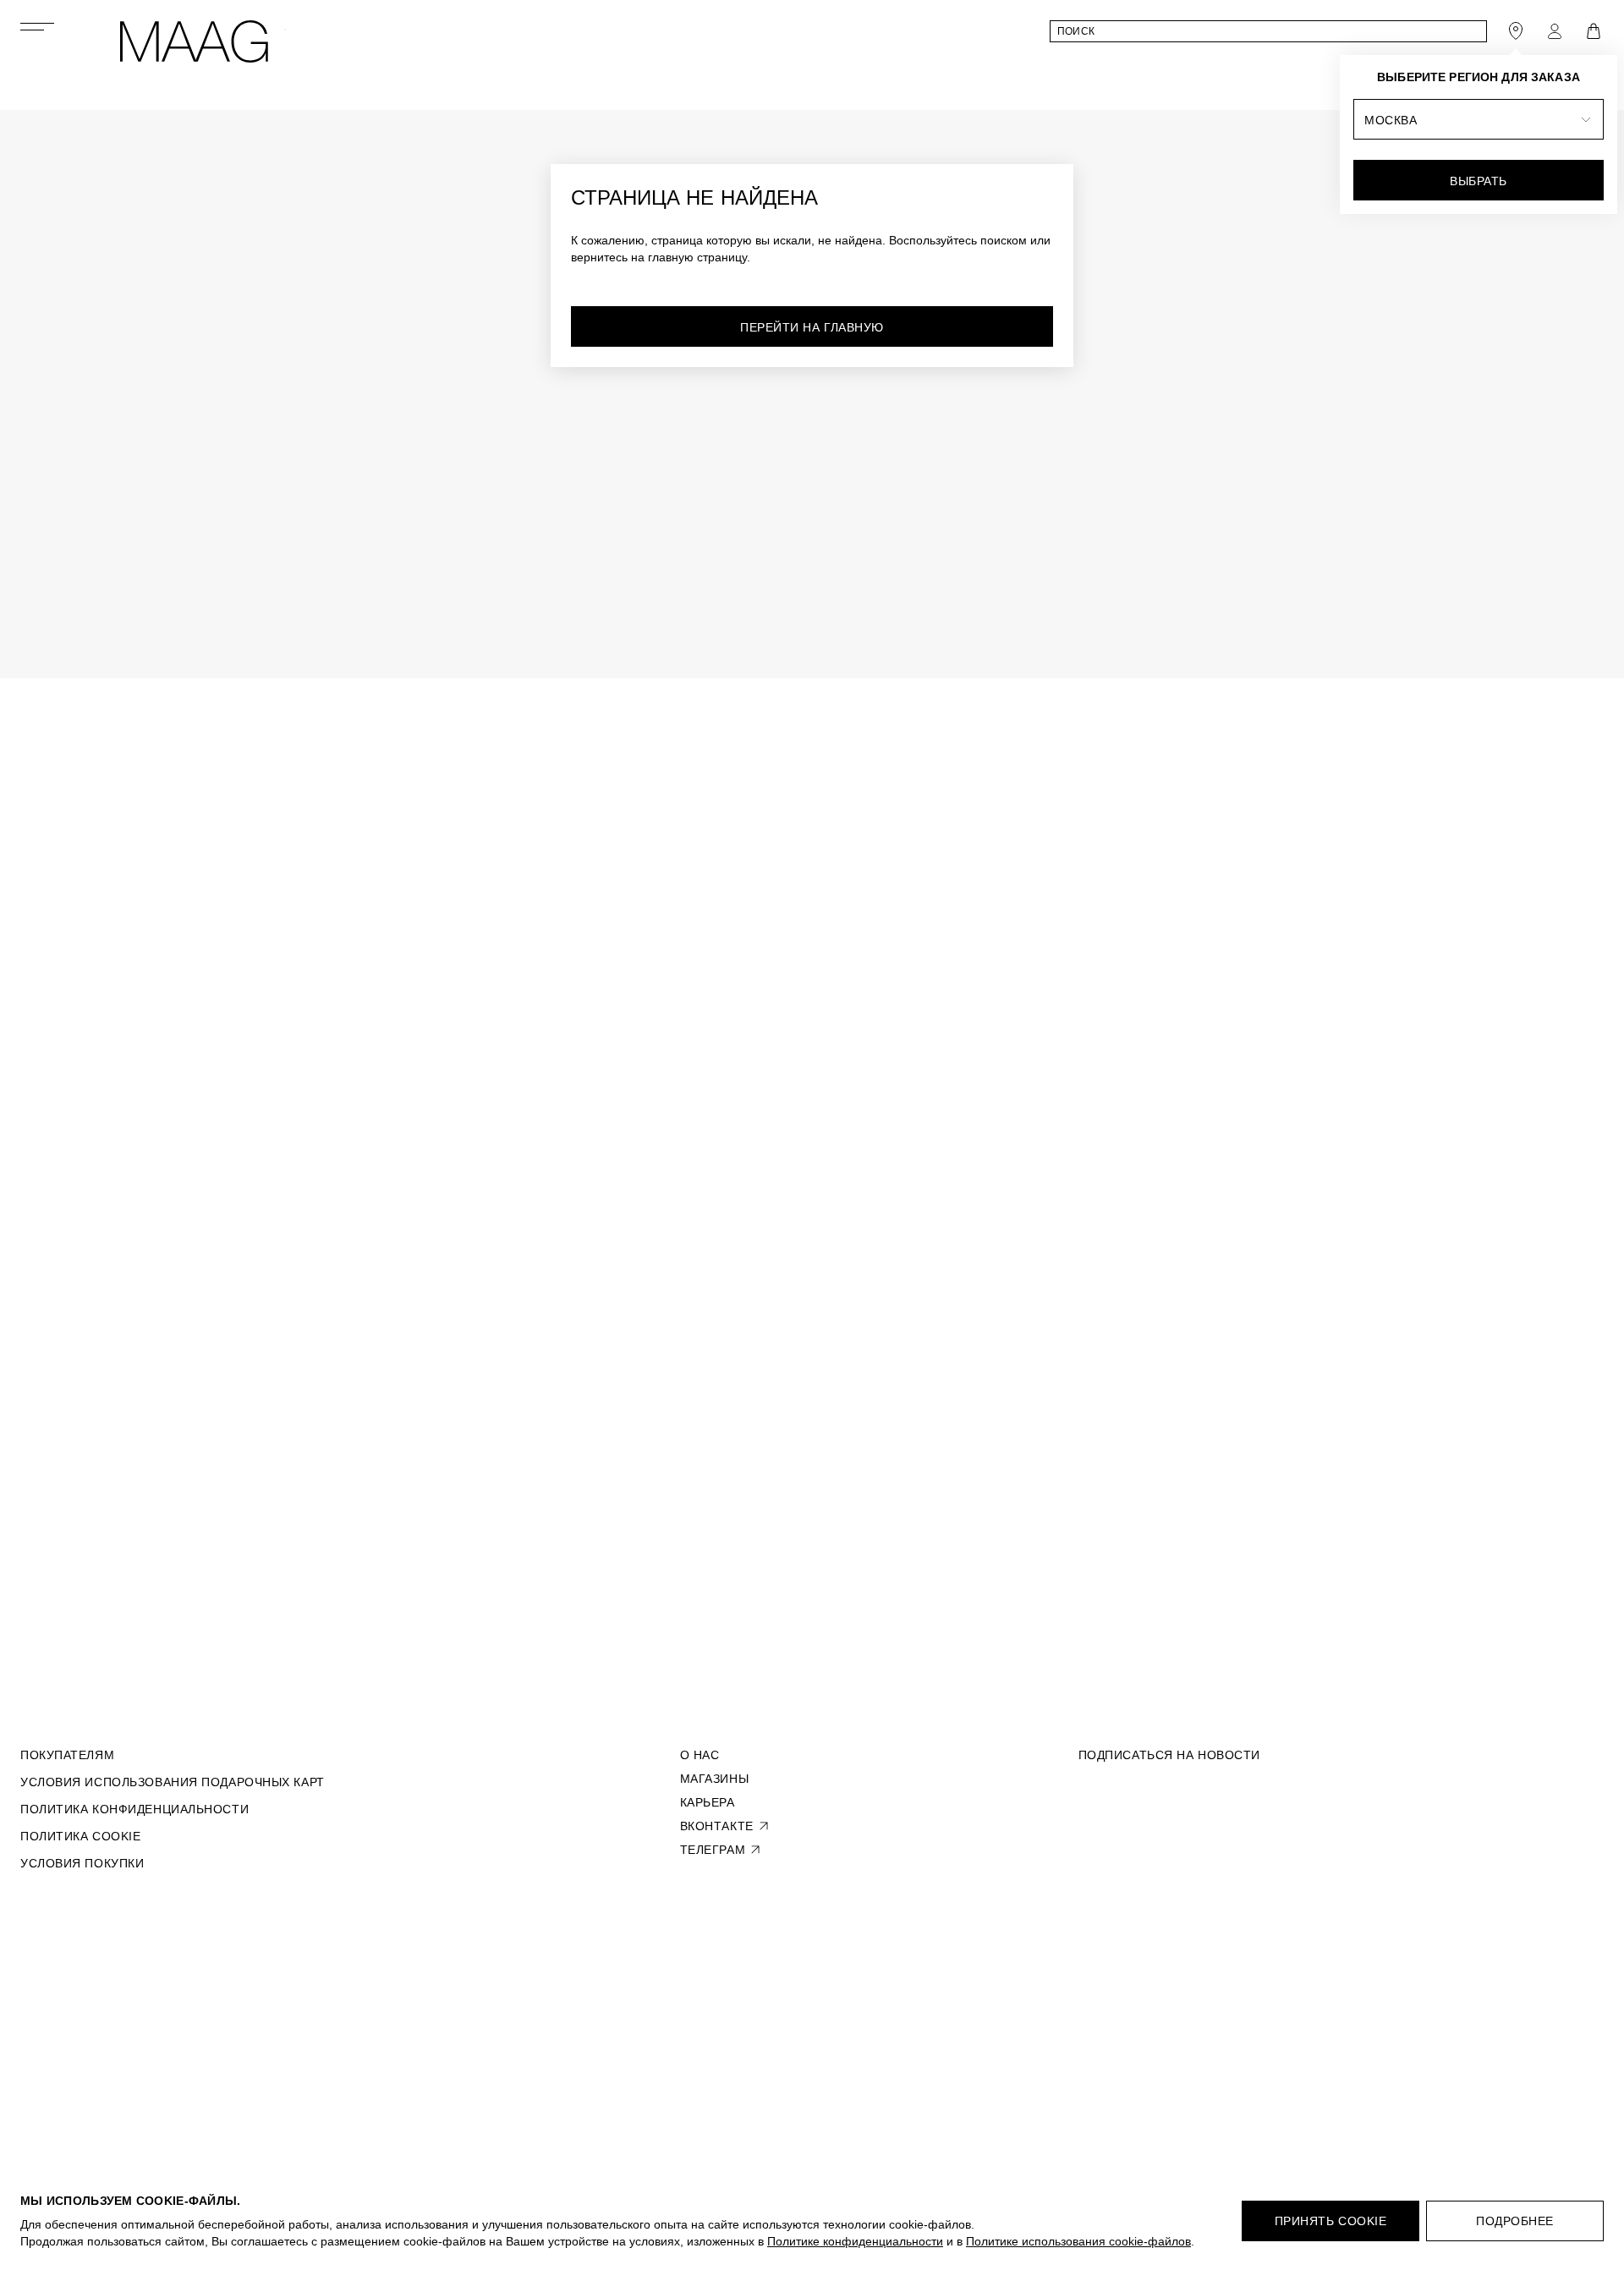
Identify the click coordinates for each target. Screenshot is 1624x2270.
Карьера (708, 1802)
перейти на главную (812, 327)
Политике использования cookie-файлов (1078, 2241)
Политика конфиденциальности (134, 1809)
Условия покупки (82, 1863)
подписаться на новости (1169, 1755)
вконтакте (717, 1826)
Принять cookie (1331, 2221)
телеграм (713, 1850)
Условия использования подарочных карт (173, 1782)
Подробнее (1515, 2221)
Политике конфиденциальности (855, 2241)
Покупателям (67, 1755)
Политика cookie (80, 1836)
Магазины (714, 1779)
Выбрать (1479, 181)
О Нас (700, 1755)
